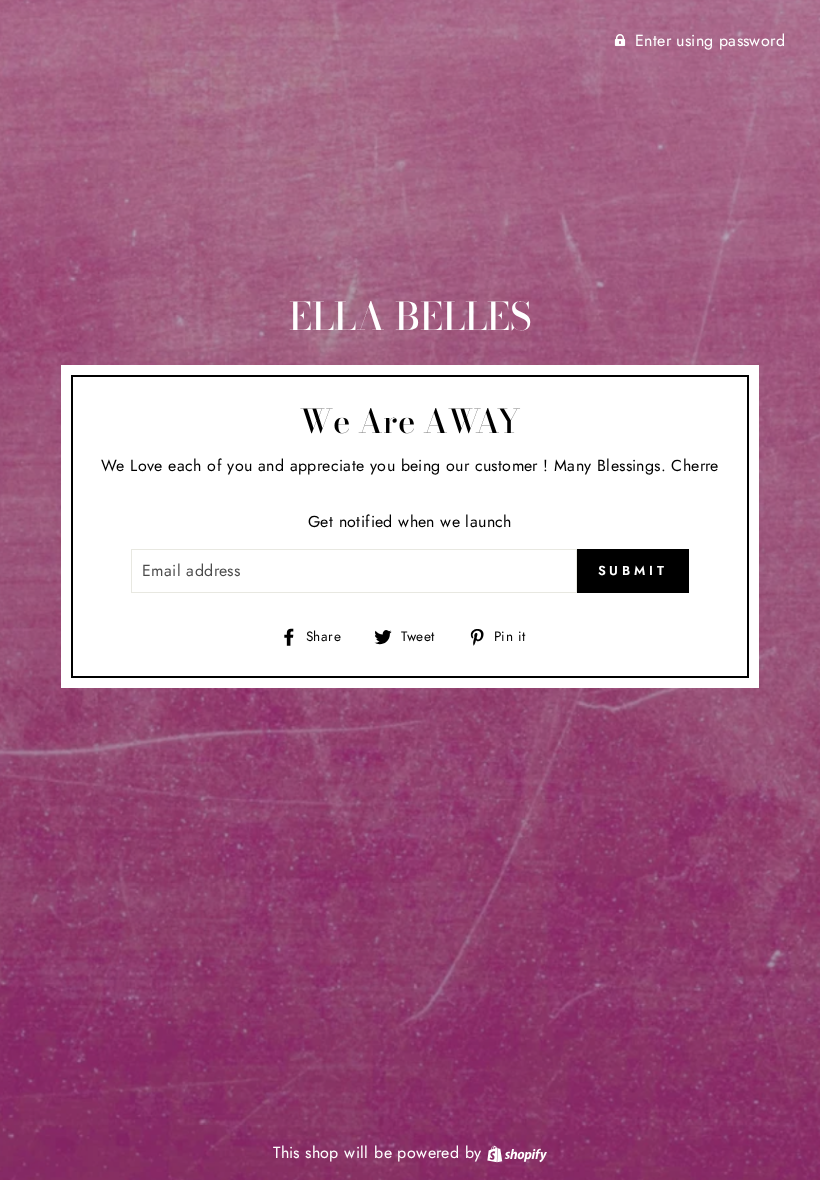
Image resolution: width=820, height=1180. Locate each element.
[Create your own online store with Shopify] (517, 1152)
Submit (633, 570)
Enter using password (710, 40)
